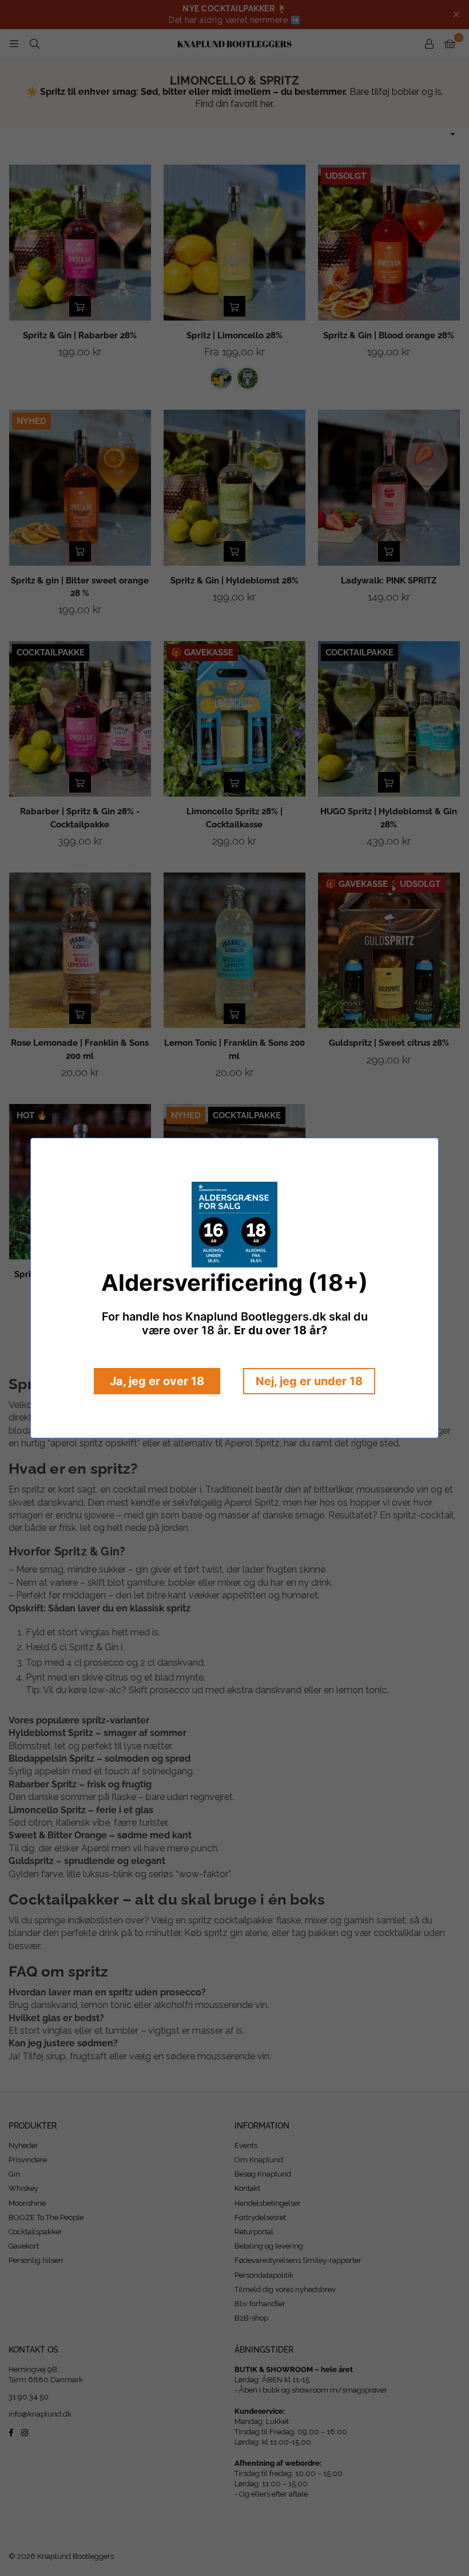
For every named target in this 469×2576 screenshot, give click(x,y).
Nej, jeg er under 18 (309, 1381)
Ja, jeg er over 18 (157, 1381)
